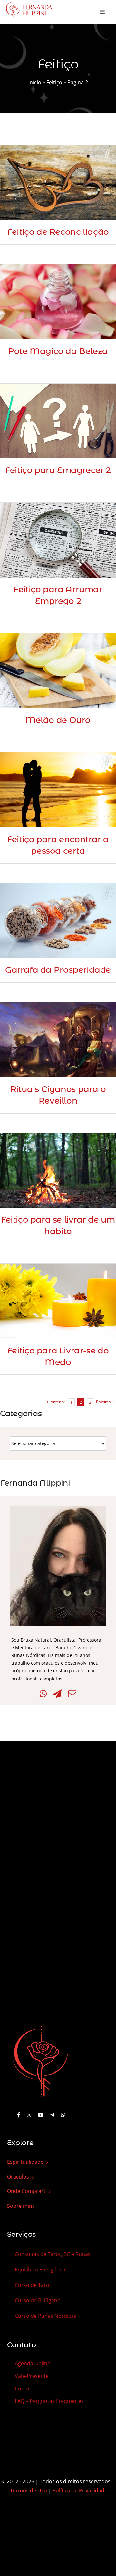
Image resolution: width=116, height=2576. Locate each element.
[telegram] (52, 2115)
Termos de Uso (29, 2490)
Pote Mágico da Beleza (58, 351)
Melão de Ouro (58, 720)
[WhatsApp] (43, 1694)
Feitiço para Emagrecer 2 (58, 470)
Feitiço (54, 82)
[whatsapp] (63, 2115)
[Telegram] (57, 1694)
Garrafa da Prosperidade (58, 970)
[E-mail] (72, 1694)
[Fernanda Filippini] (40, 2027)
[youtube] (41, 2115)
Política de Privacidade (80, 2490)
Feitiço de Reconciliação (58, 232)
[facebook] (19, 2115)
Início (35, 82)
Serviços (21, 2234)
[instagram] (29, 2115)
